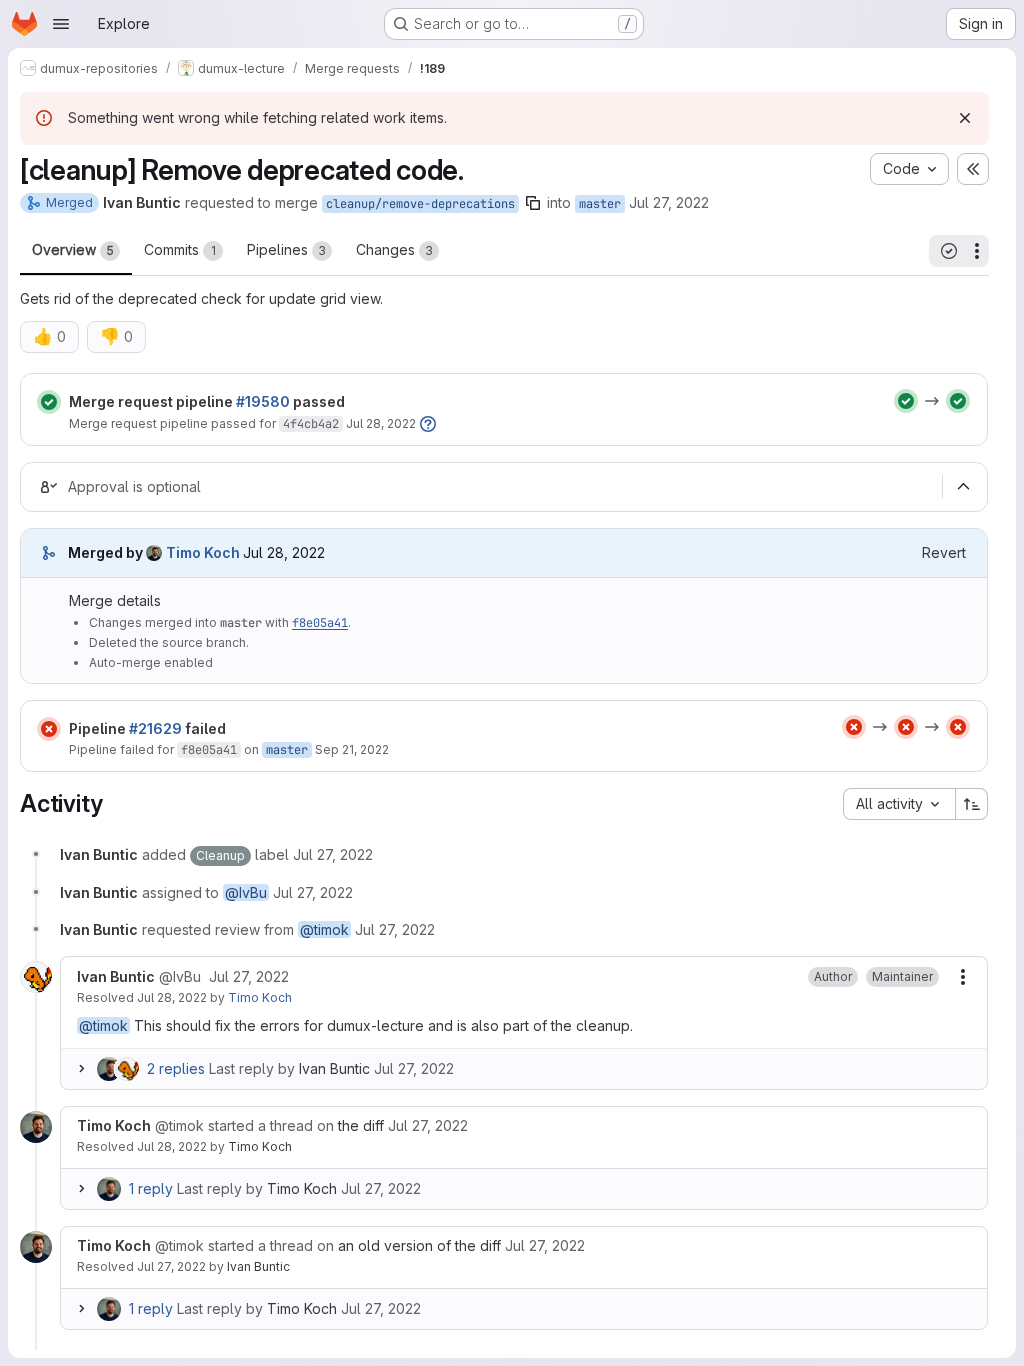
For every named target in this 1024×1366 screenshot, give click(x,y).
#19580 (263, 401)
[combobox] (899, 804)
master (600, 204)
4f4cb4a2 (311, 424)
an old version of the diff (419, 1245)
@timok (324, 929)
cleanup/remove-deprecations (420, 204)
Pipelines (286, 249)
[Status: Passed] (49, 402)
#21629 (155, 728)
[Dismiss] (965, 118)
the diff (361, 1125)
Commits (180, 249)
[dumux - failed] (854, 727)
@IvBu (246, 892)
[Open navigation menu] (61, 24)
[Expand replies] (81, 1069)
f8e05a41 (320, 623)
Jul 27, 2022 (669, 202)
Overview (73, 249)
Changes (394, 249)
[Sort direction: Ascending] (972, 804)
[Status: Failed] (49, 729)
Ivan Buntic (334, 1068)
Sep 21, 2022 (352, 749)
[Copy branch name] (533, 203)
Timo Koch (260, 997)
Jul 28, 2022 (381, 423)
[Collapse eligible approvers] (963, 487)
